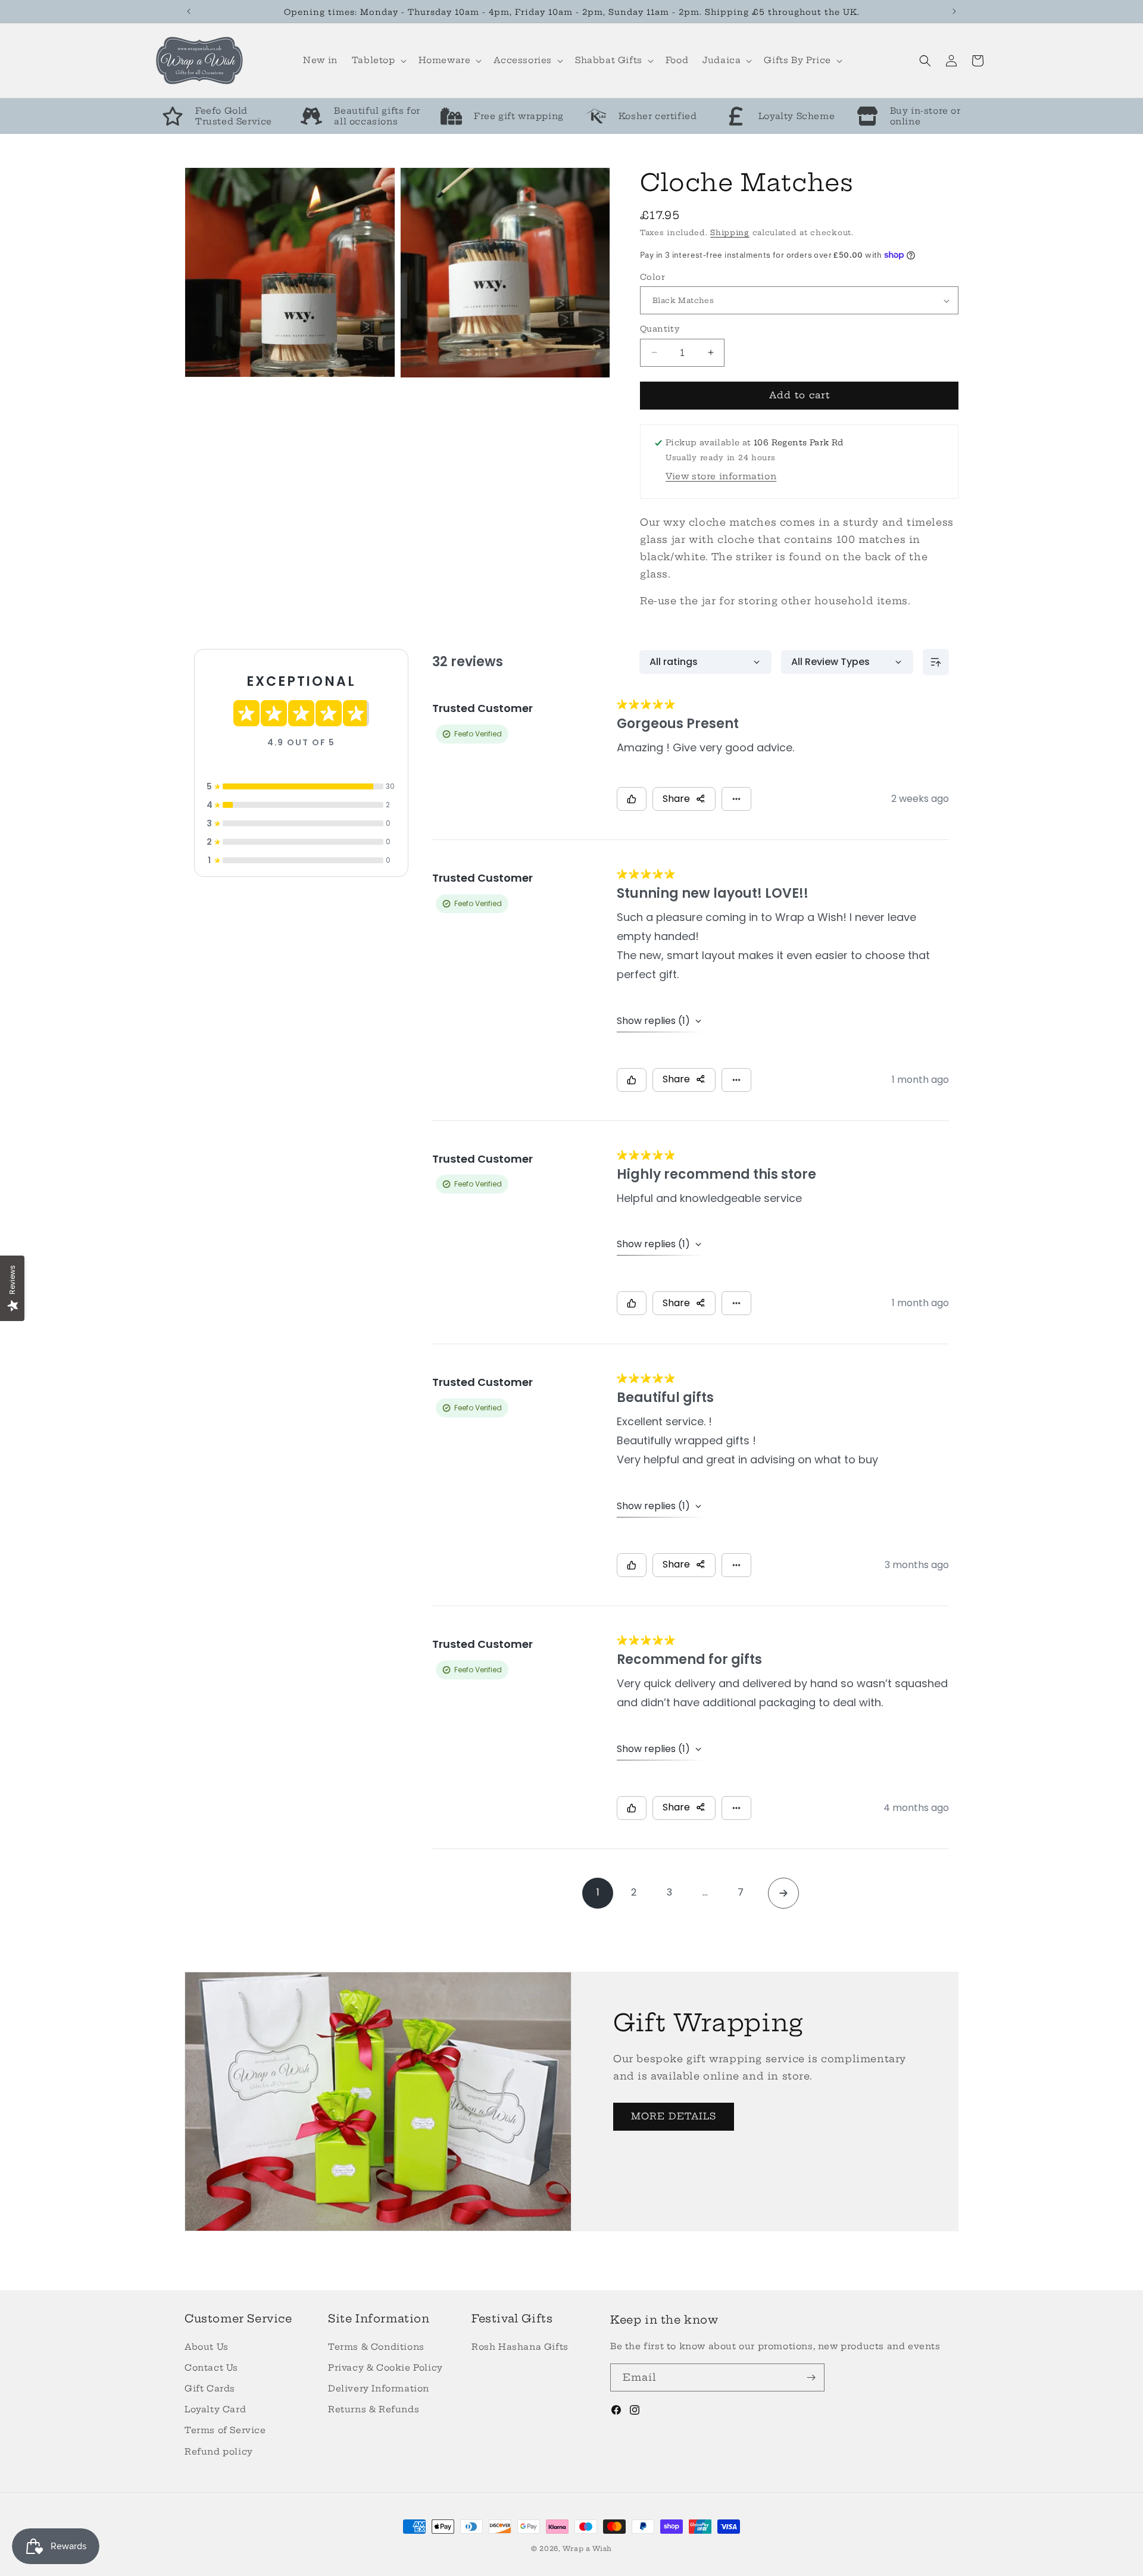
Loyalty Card (215, 2409)
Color (652, 277)
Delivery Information (379, 2388)
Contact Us (211, 2368)
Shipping (730, 232)
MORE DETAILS (674, 2116)
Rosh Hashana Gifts (520, 2347)
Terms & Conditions (376, 2347)
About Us (207, 2347)
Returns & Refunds (374, 2409)
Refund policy (219, 2452)
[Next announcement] (954, 11)
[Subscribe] (811, 2377)
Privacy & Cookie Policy (385, 2368)
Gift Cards (210, 2388)
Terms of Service (225, 2430)
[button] (378, 60)
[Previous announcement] (189, 11)
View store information (721, 476)
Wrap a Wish (587, 2549)
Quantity (660, 329)
